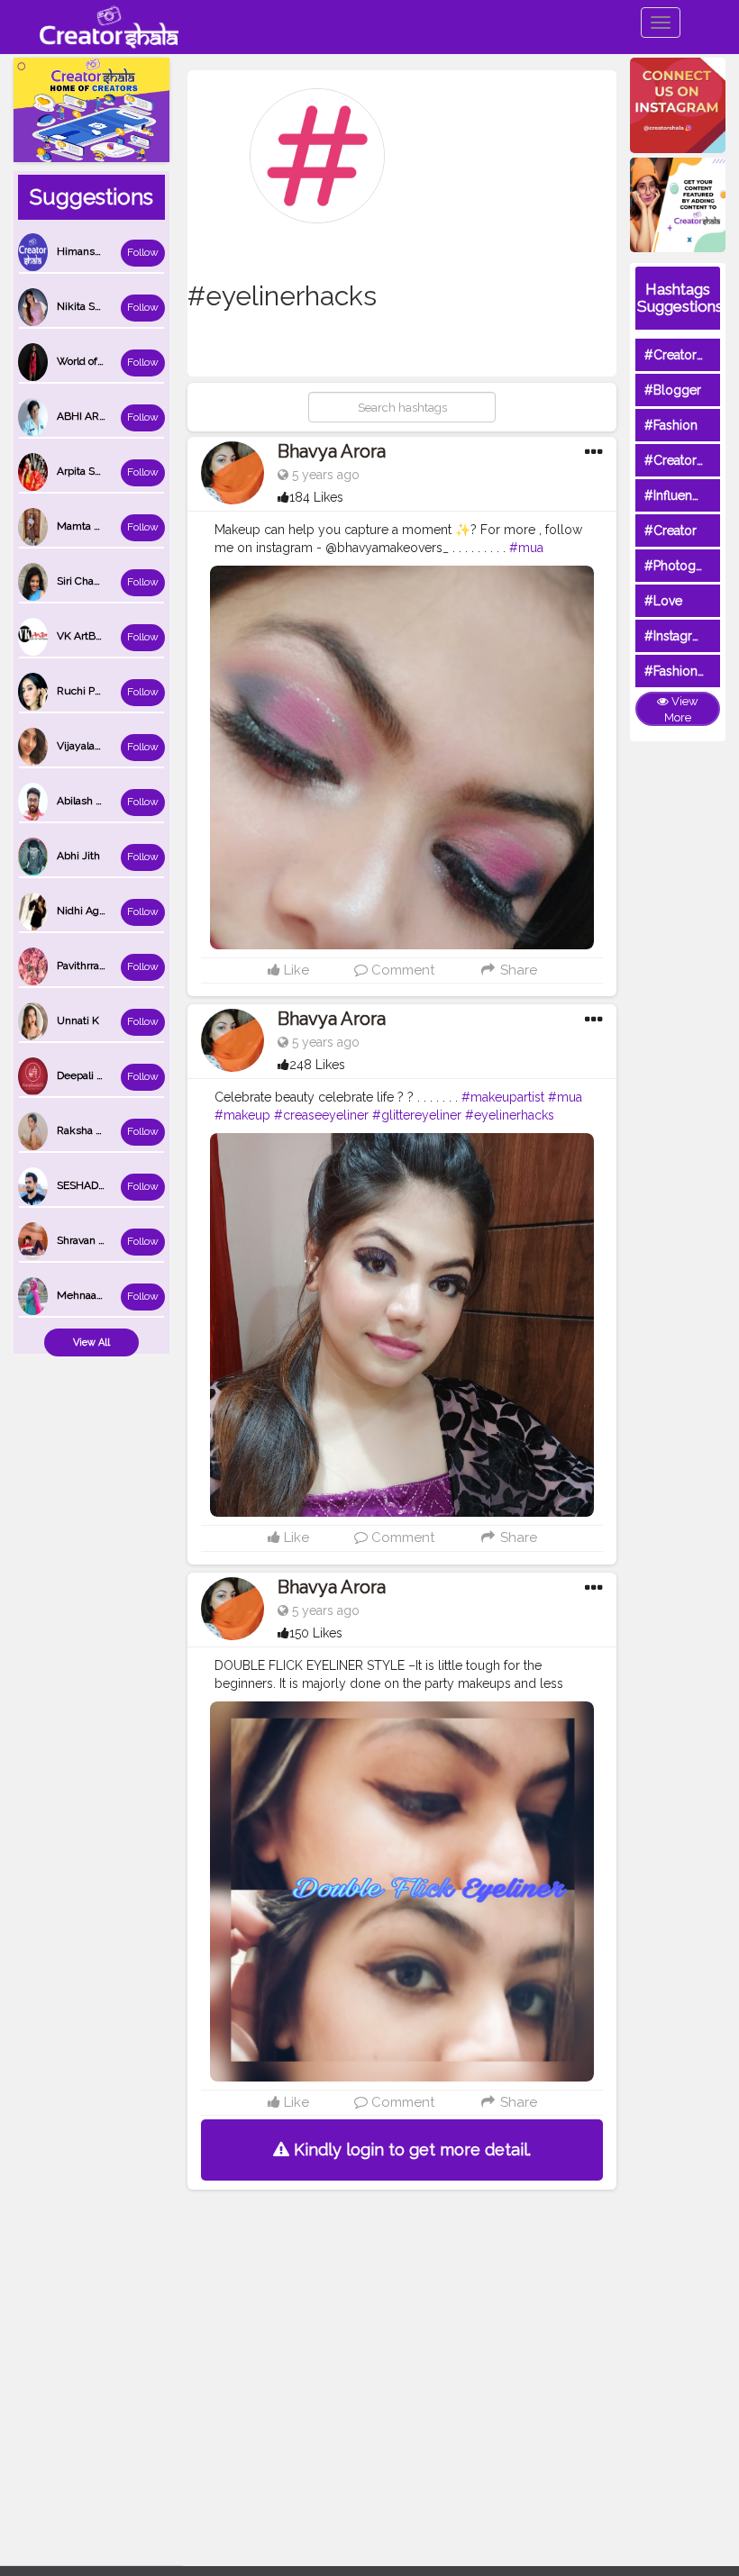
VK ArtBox (82, 636)
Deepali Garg (88, 1075)
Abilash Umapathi (100, 801)
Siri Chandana (90, 581)
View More (681, 710)
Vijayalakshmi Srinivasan (117, 746)
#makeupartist (503, 1097)
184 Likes (316, 497)
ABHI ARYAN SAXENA (111, 416)
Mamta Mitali (89, 526)
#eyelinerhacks (510, 1115)
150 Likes (316, 1633)
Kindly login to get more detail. (410, 2150)
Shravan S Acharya (102, 1240)
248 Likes (317, 1065)
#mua (526, 548)
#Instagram (677, 636)
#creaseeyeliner (321, 1115)
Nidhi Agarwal (91, 911)
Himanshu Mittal (98, 251)
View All (91, 1342)
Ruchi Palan (86, 691)
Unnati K (78, 1020)
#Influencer (678, 495)
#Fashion (671, 425)
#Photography (687, 566)
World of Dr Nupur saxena (120, 361)
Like (295, 970)
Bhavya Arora (332, 451)
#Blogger (673, 390)
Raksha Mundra (96, 1130)
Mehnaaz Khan (94, 1295)
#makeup (242, 1115)
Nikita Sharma (91, 306)
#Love (663, 601)
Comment (401, 970)
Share (517, 970)
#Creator (671, 531)
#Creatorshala (685, 355)
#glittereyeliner (417, 1115)
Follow (143, 252)
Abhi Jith (78, 856)
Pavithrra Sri (86, 966)
